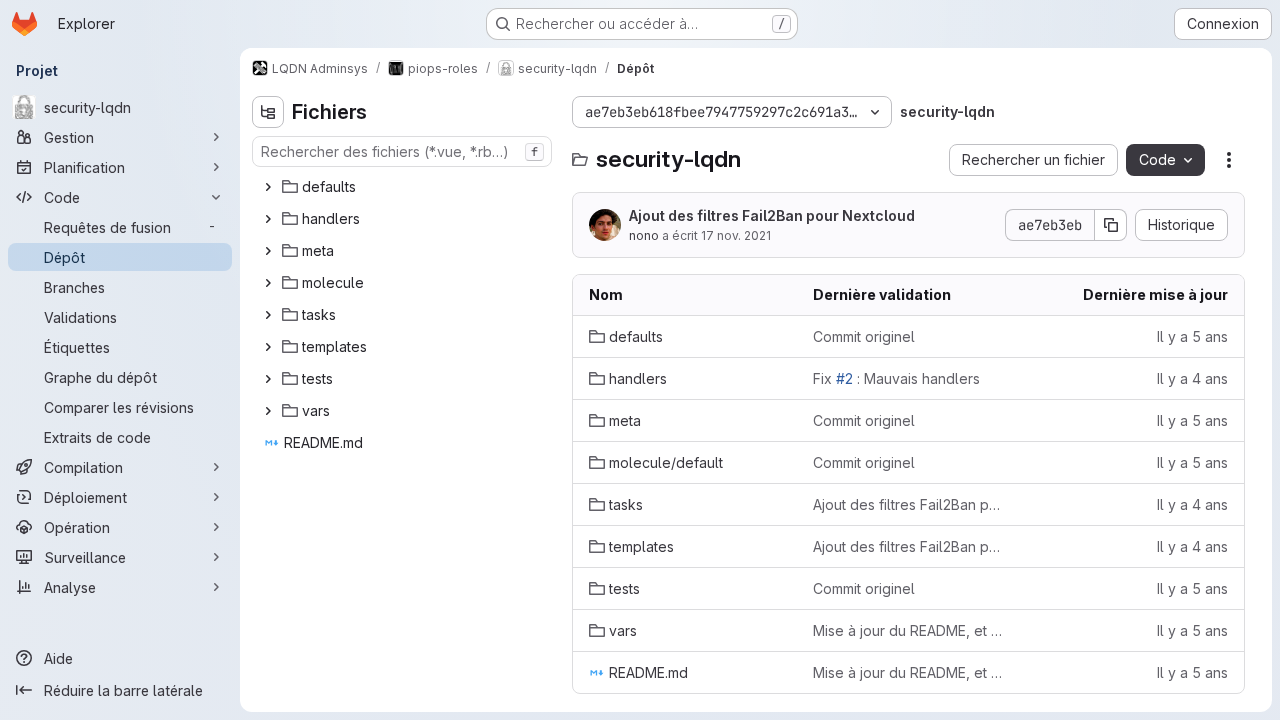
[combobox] (402, 151)
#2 (844, 378)
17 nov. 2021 (736, 235)
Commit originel (864, 336)
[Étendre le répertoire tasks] (268, 315)
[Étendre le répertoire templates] (268, 347)
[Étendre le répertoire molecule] (268, 283)
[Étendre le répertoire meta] (268, 251)
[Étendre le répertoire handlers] (268, 219)
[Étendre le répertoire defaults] (268, 187)
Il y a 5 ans (1192, 336)
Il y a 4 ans (1192, 378)
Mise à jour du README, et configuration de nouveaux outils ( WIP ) (909, 630)
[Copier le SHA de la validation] (1111, 225)
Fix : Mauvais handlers (896, 378)
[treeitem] (404, 187)
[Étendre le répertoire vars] (268, 411)
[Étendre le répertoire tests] (268, 379)
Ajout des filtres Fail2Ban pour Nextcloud (772, 215)
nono (644, 235)
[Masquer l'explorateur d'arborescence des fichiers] (268, 112)
